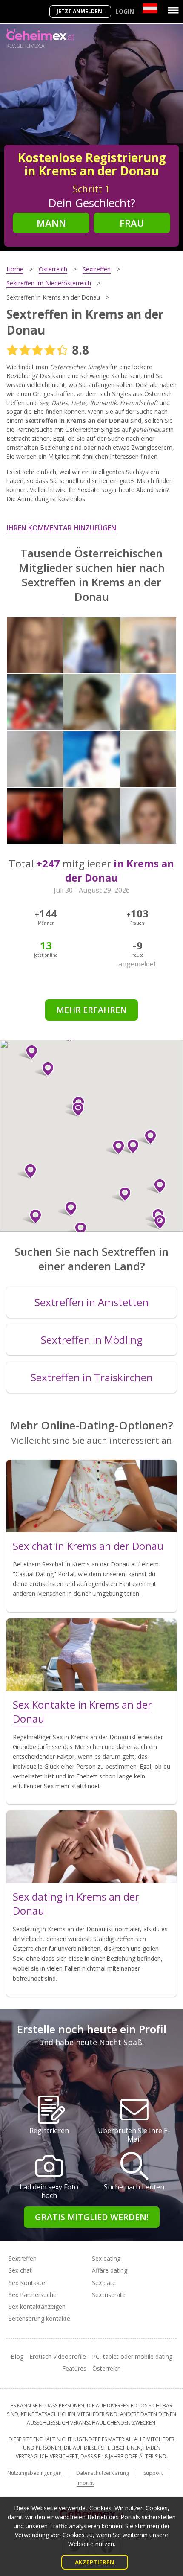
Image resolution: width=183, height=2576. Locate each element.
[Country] (150, 8)
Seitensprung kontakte (39, 2318)
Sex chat (20, 2270)
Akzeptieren (95, 2562)
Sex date (104, 2283)
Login (125, 11)
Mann (51, 223)
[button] (156, 1222)
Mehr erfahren (91, 1010)
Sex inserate (109, 2295)
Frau (132, 223)
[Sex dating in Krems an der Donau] (91, 1847)
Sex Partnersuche (33, 2295)
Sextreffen (23, 2258)
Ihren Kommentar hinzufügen (61, 528)
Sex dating (106, 2258)
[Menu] (173, 10)
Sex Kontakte (27, 2283)
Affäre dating (110, 2270)
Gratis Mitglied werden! (92, 2217)
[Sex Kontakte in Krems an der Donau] (91, 1655)
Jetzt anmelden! (80, 11)
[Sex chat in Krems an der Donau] (91, 1496)
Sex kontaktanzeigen (37, 2307)
